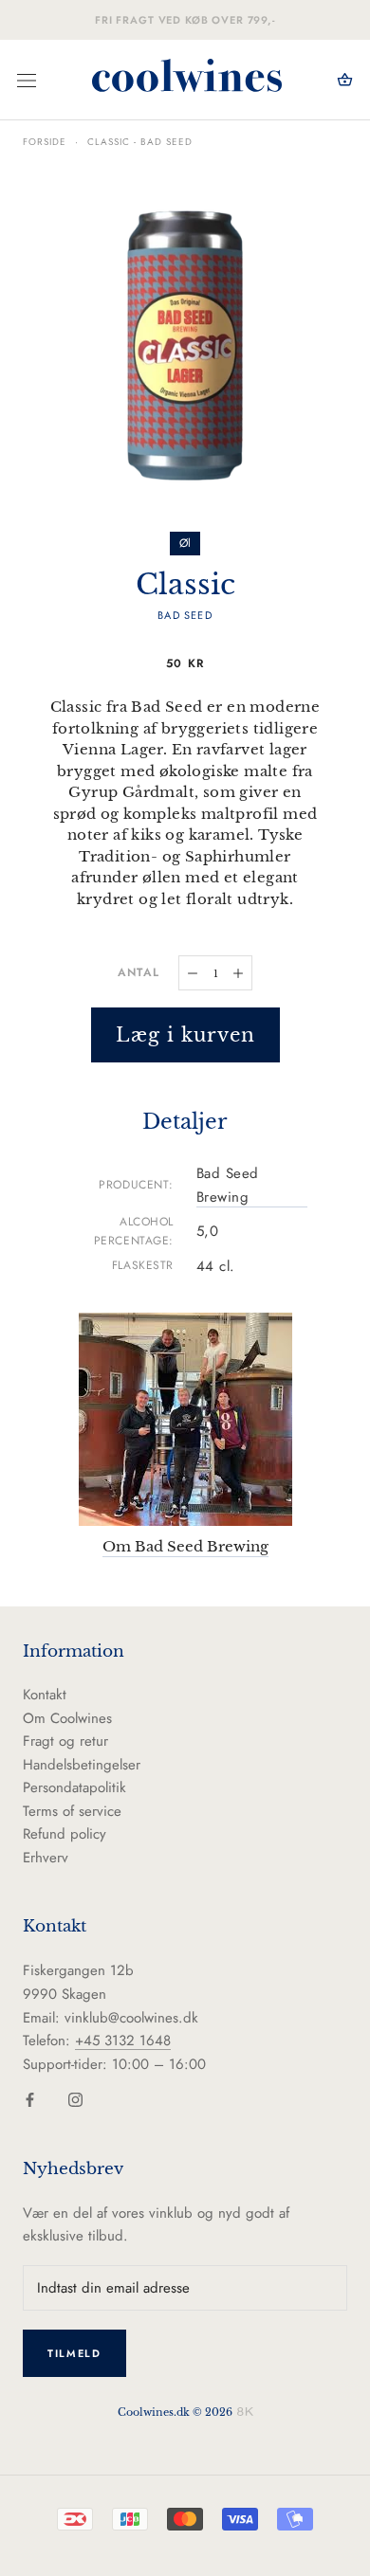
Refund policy (65, 1834)
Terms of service (72, 1811)
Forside (45, 142)
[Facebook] (30, 2099)
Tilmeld (74, 2353)
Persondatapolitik (74, 1787)
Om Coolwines (67, 1718)
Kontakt (45, 1695)
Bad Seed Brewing (227, 1185)
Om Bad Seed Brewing (185, 1546)
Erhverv (46, 1858)
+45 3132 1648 (123, 2041)
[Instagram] (75, 2099)
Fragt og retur (65, 1741)
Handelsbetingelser (82, 1765)
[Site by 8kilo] (245, 2411)
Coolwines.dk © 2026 (175, 2412)
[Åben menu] (27, 81)
